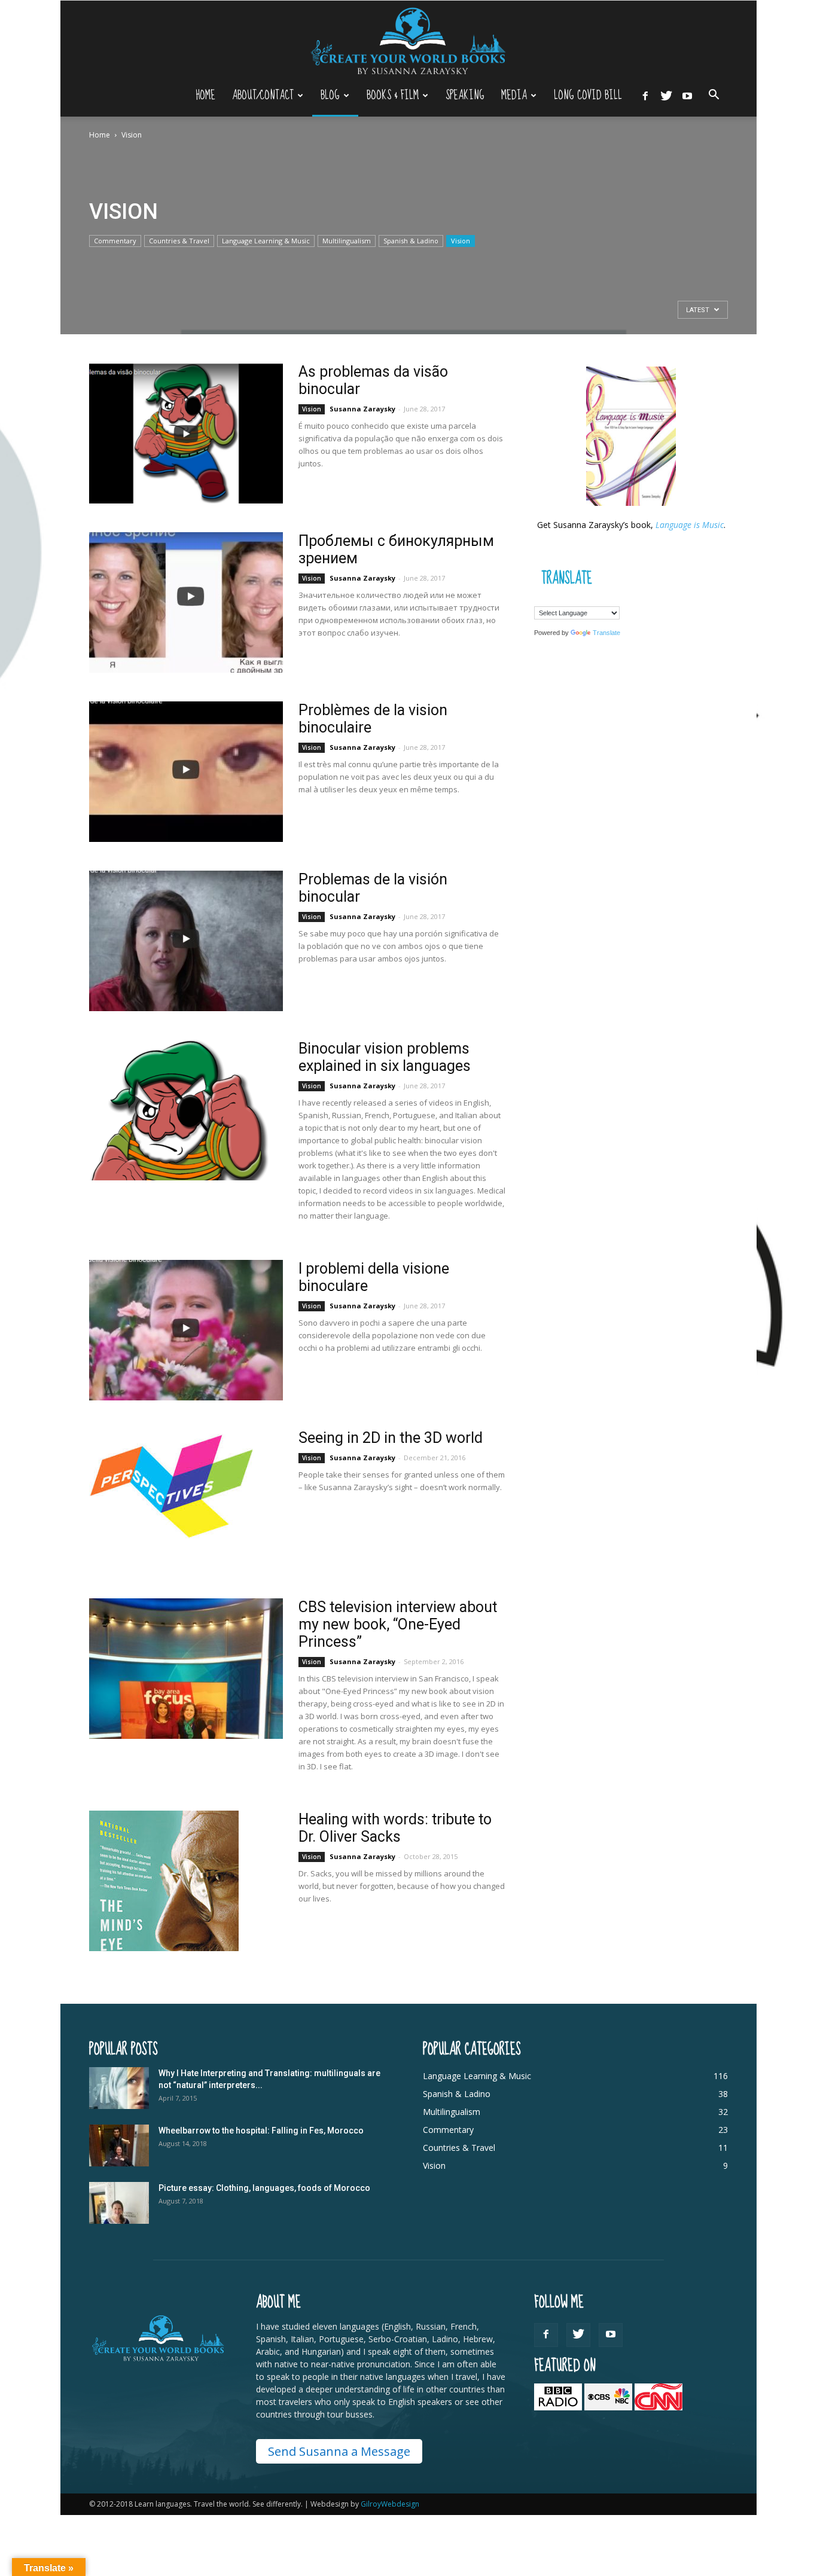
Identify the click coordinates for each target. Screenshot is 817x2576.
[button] (714, 96)
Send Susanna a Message (339, 2451)
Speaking (465, 95)
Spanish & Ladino (411, 241)
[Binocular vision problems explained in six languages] (179, 1110)
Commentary (115, 241)
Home (205, 95)
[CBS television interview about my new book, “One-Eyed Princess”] (186, 1669)
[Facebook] (645, 95)
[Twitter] (666, 95)
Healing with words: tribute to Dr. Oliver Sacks (395, 1828)
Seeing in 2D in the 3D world (391, 1438)
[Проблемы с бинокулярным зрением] (186, 602)
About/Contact (263, 95)
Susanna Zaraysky (362, 409)
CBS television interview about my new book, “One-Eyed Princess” (398, 1624)
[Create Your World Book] (408, 40)
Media (514, 95)
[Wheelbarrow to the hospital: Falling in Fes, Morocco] (119, 2145)
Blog (330, 95)
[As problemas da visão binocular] (186, 433)
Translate (606, 633)
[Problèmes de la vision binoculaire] (186, 772)
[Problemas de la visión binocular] (186, 941)
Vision (461, 241)
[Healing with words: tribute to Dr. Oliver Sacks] (164, 1881)
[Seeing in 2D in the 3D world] (171, 1484)
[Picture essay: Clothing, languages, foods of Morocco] (119, 2203)
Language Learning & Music (266, 241)
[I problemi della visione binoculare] (186, 1330)
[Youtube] (687, 95)
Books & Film (393, 95)
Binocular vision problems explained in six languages (385, 1057)
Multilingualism (347, 241)
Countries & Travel (179, 241)
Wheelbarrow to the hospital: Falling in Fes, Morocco (261, 2131)
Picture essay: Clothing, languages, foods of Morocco (264, 2188)
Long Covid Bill (588, 95)
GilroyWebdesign (390, 2504)
